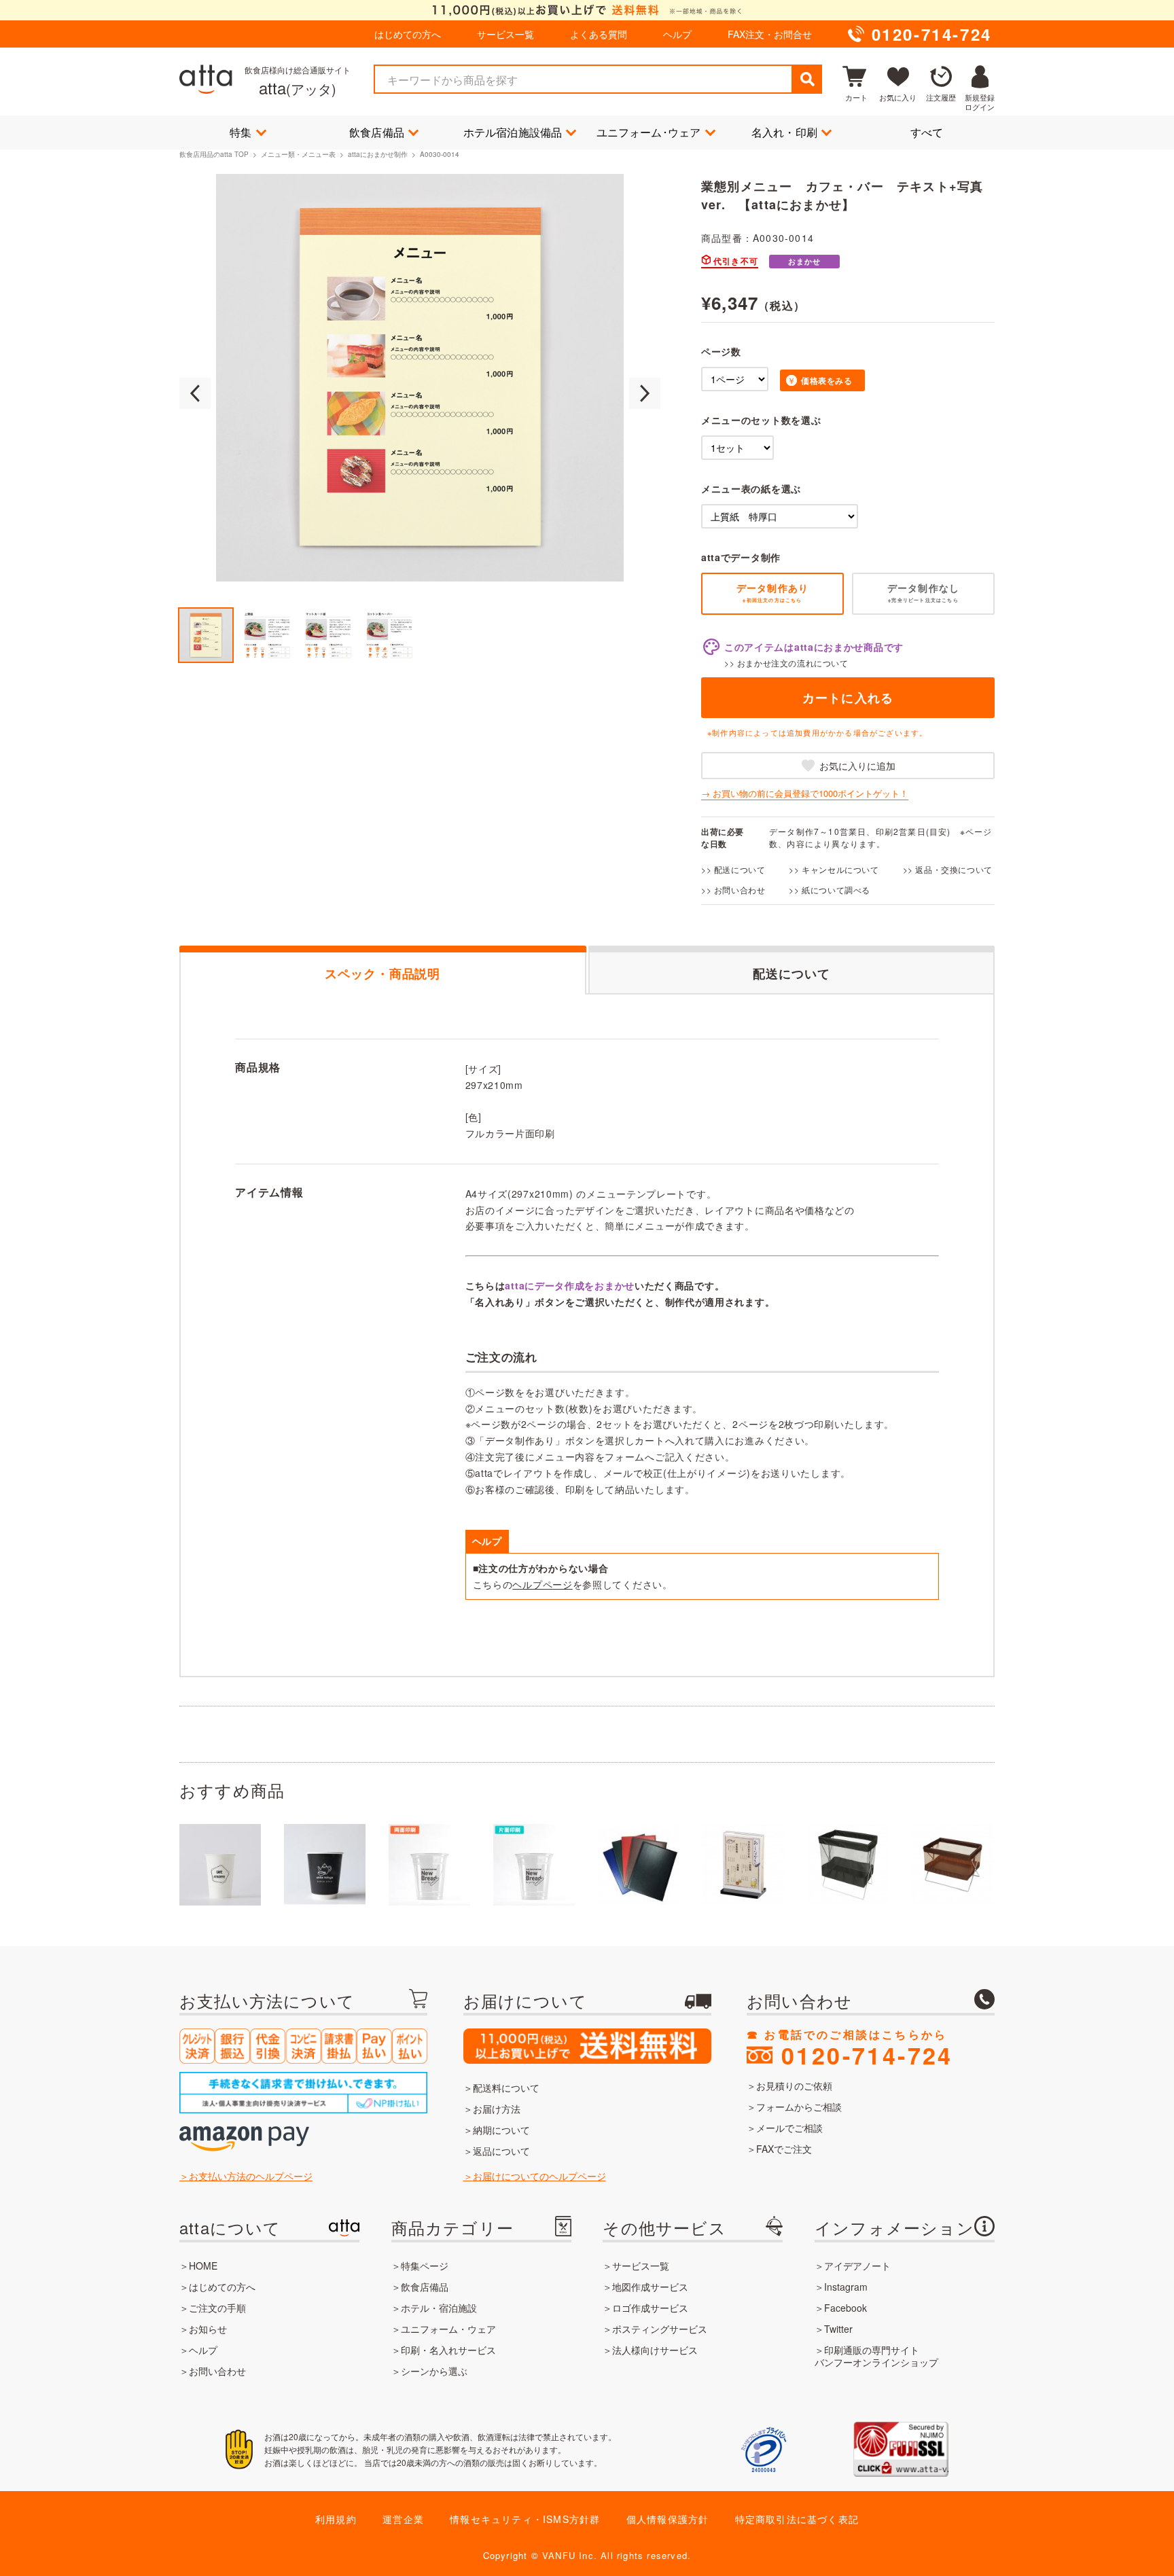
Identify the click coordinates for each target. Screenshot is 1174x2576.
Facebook (846, 2308)
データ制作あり (772, 592)
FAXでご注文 (784, 2149)
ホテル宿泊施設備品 (513, 132)
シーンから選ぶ (434, 2371)
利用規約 (336, 2519)
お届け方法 (497, 2109)
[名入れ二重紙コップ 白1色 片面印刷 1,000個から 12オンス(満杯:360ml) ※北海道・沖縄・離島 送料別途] (325, 1865)
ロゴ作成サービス (650, 2308)
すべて (927, 132)
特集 (241, 132)
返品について (501, 2151)
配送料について (506, 2088)
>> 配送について (733, 869)
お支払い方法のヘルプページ (251, 2176)
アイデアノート (857, 2266)
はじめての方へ (408, 34)
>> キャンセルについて (834, 869)
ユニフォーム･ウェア (649, 132)
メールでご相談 (789, 2128)
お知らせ (208, 2329)
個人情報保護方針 (668, 2519)
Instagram (846, 2287)
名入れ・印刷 (784, 132)
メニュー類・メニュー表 (298, 154)
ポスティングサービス (660, 2329)
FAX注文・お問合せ (770, 34)
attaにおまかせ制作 (378, 154)
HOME (203, 2266)
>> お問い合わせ (733, 890)
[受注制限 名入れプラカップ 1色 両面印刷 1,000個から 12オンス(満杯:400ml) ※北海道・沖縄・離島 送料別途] (429, 1865)
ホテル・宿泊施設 (439, 2308)
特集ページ (425, 2266)
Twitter (838, 2329)
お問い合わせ (217, 2371)
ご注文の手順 (217, 2308)
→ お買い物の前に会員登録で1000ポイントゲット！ (805, 793)
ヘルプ (677, 34)
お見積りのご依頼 (794, 2086)
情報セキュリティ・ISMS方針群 (525, 2519)
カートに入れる (848, 698)
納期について (501, 2130)
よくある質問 (599, 34)
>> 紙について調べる (830, 890)
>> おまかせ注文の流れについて (786, 663)
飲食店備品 (377, 132)
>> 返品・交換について (948, 869)
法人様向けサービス (655, 2350)
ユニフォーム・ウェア (448, 2329)
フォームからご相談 (799, 2107)
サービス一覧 (505, 34)
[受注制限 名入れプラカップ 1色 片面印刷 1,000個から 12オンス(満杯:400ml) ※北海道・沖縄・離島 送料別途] (534, 1865)
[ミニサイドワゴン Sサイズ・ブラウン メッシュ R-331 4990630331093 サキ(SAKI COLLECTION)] (953, 1865)
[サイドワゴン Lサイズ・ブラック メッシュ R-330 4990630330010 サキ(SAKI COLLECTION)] (848, 1865)
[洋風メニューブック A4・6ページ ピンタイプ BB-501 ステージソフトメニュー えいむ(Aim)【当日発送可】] (639, 1865)
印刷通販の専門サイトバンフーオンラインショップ (876, 2356)
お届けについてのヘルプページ (539, 2176)
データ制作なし (923, 592)
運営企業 (403, 2519)
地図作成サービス (650, 2287)
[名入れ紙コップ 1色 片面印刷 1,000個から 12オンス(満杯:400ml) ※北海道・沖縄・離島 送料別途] (220, 1865)
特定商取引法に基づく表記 (797, 2519)
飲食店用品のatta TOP (214, 154)
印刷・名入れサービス (448, 2350)
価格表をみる (827, 380)
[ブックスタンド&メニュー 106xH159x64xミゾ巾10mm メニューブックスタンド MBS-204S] (743, 1865)
